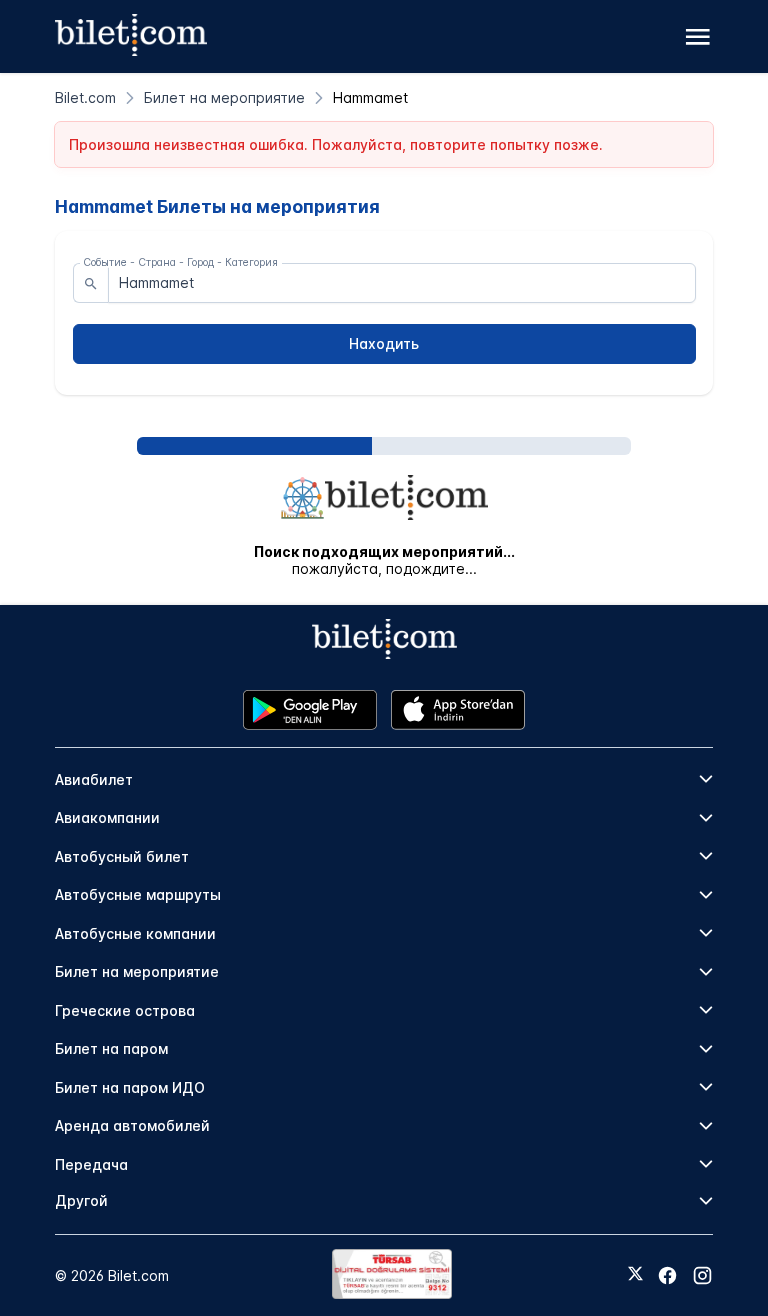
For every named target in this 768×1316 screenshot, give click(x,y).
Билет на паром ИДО (130, 1087)
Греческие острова (125, 1010)
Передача (91, 1164)
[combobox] (402, 283)
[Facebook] (667, 1275)
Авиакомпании (107, 817)
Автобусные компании (135, 933)
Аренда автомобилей (132, 1125)
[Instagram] (702, 1275)
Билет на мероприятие (137, 971)
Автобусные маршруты (138, 894)
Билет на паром (111, 1048)
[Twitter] (635, 1275)
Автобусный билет (122, 856)
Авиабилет (94, 779)
